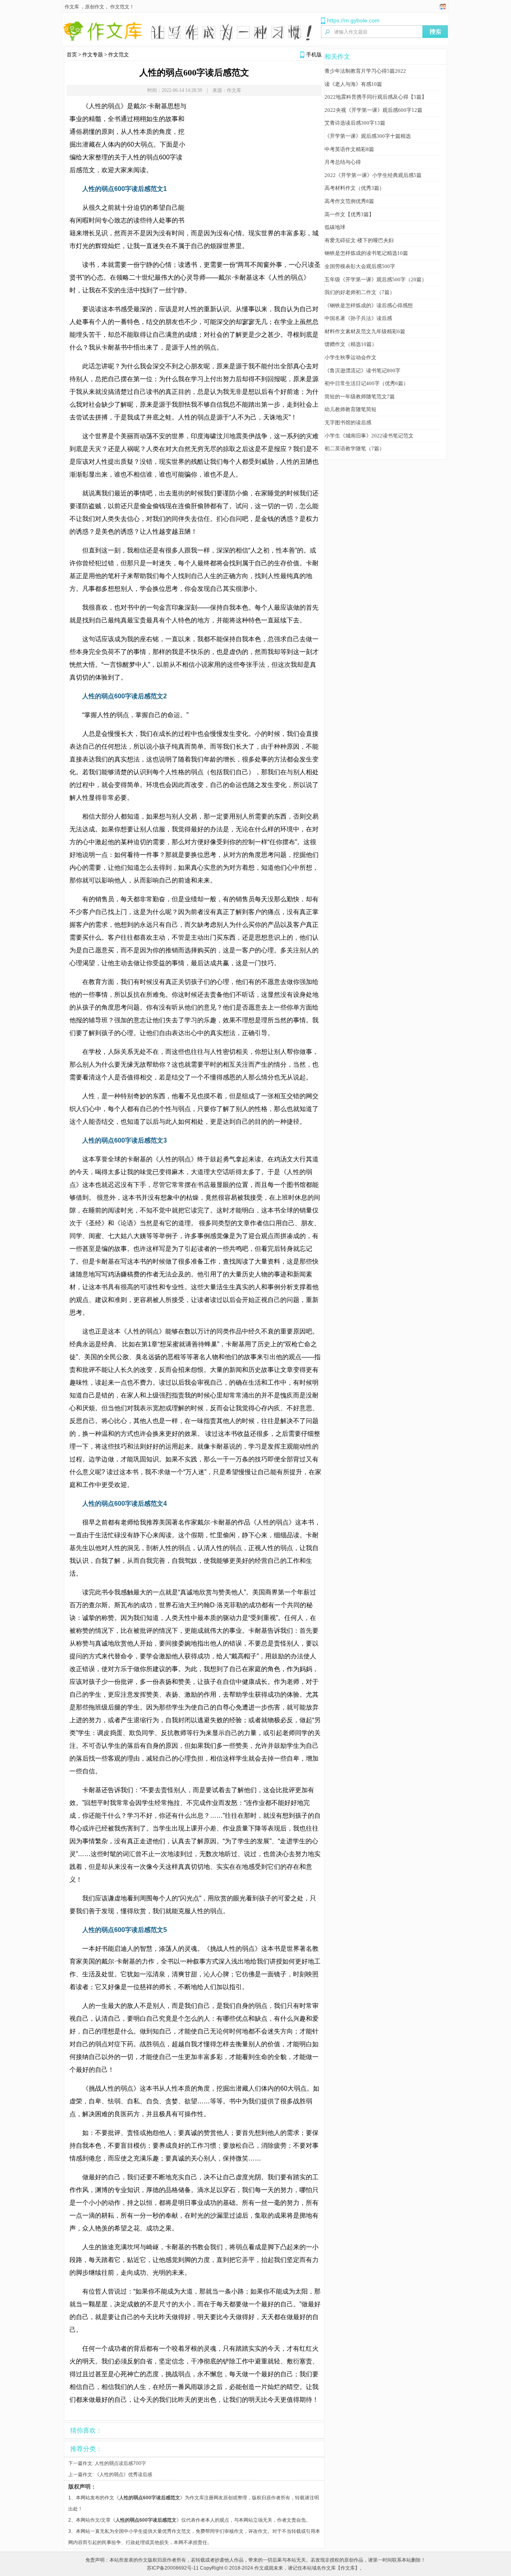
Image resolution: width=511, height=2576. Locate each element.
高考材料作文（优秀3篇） (355, 188)
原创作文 (95, 7)
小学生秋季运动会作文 (351, 357)
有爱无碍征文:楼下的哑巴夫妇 (359, 240)
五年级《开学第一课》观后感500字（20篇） (376, 279)
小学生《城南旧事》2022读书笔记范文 (369, 436)
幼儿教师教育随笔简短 (351, 409)
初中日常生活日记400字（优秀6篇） (366, 383)
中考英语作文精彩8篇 (349, 149)
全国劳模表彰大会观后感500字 (360, 266)
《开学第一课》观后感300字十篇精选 (368, 136)
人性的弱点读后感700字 (120, 2463)
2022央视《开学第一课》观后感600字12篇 (373, 110)
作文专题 (93, 55)
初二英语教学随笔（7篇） (355, 448)
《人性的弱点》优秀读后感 (123, 2475)
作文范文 (120, 7)
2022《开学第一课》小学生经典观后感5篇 (373, 175)
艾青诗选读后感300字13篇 (355, 123)
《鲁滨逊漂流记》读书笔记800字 (362, 371)
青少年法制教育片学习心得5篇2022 (365, 71)
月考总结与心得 (343, 162)
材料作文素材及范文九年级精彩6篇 (365, 331)
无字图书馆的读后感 (348, 422)
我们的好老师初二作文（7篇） (360, 292)
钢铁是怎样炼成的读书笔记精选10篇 (366, 253)
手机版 (314, 55)
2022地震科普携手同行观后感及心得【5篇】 (376, 97)
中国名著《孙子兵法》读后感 (358, 318)
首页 (72, 55)
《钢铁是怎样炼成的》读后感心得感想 (369, 305)
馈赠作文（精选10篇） (351, 344)
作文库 (72, 7)
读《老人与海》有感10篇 (353, 84)
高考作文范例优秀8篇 (349, 201)
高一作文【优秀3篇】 (349, 214)
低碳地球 (335, 227)
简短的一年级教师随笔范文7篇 (360, 397)
